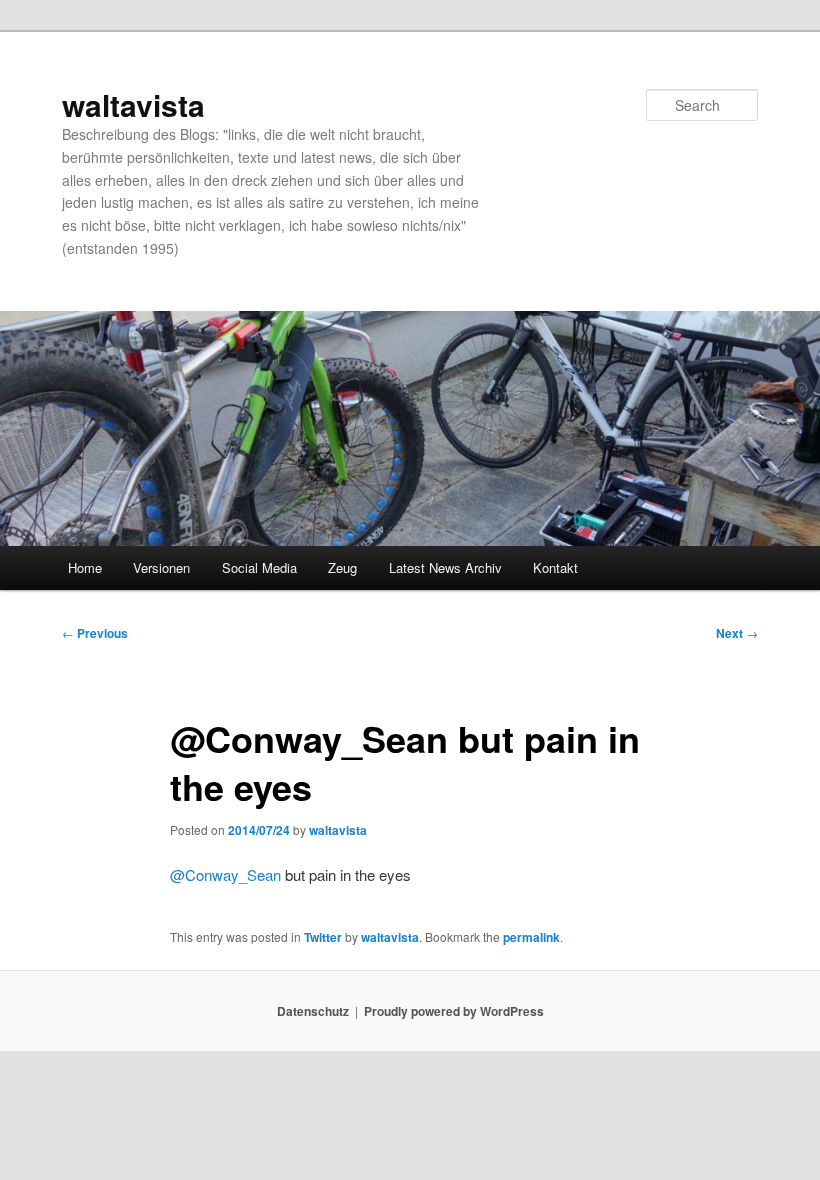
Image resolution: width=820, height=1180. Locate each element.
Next (737, 633)
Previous (95, 633)
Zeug (342, 567)
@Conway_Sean (225, 874)
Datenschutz (313, 1011)
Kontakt (555, 567)
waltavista (133, 104)
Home (85, 567)
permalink (531, 937)
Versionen (161, 567)
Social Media (259, 567)
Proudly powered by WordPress (454, 1011)
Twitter (323, 937)
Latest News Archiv (445, 567)
